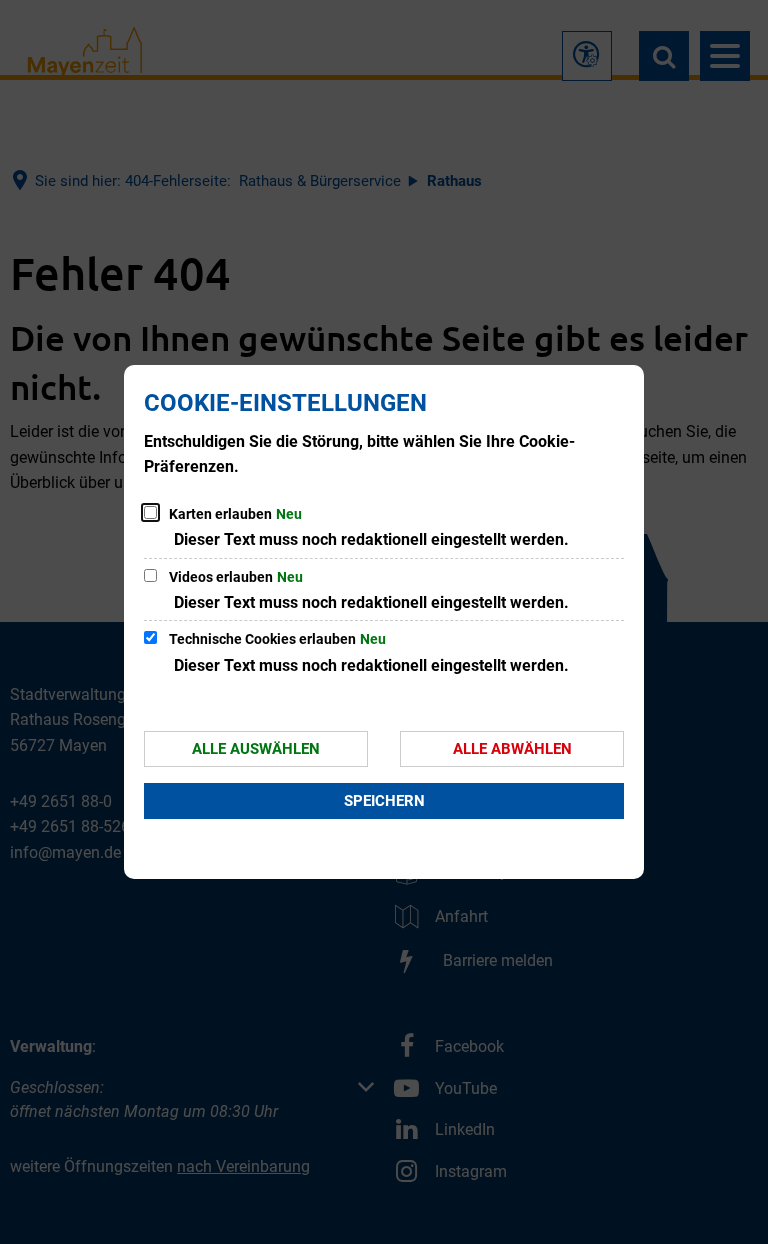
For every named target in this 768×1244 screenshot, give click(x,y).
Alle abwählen (512, 749)
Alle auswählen (256, 749)
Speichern (384, 801)
